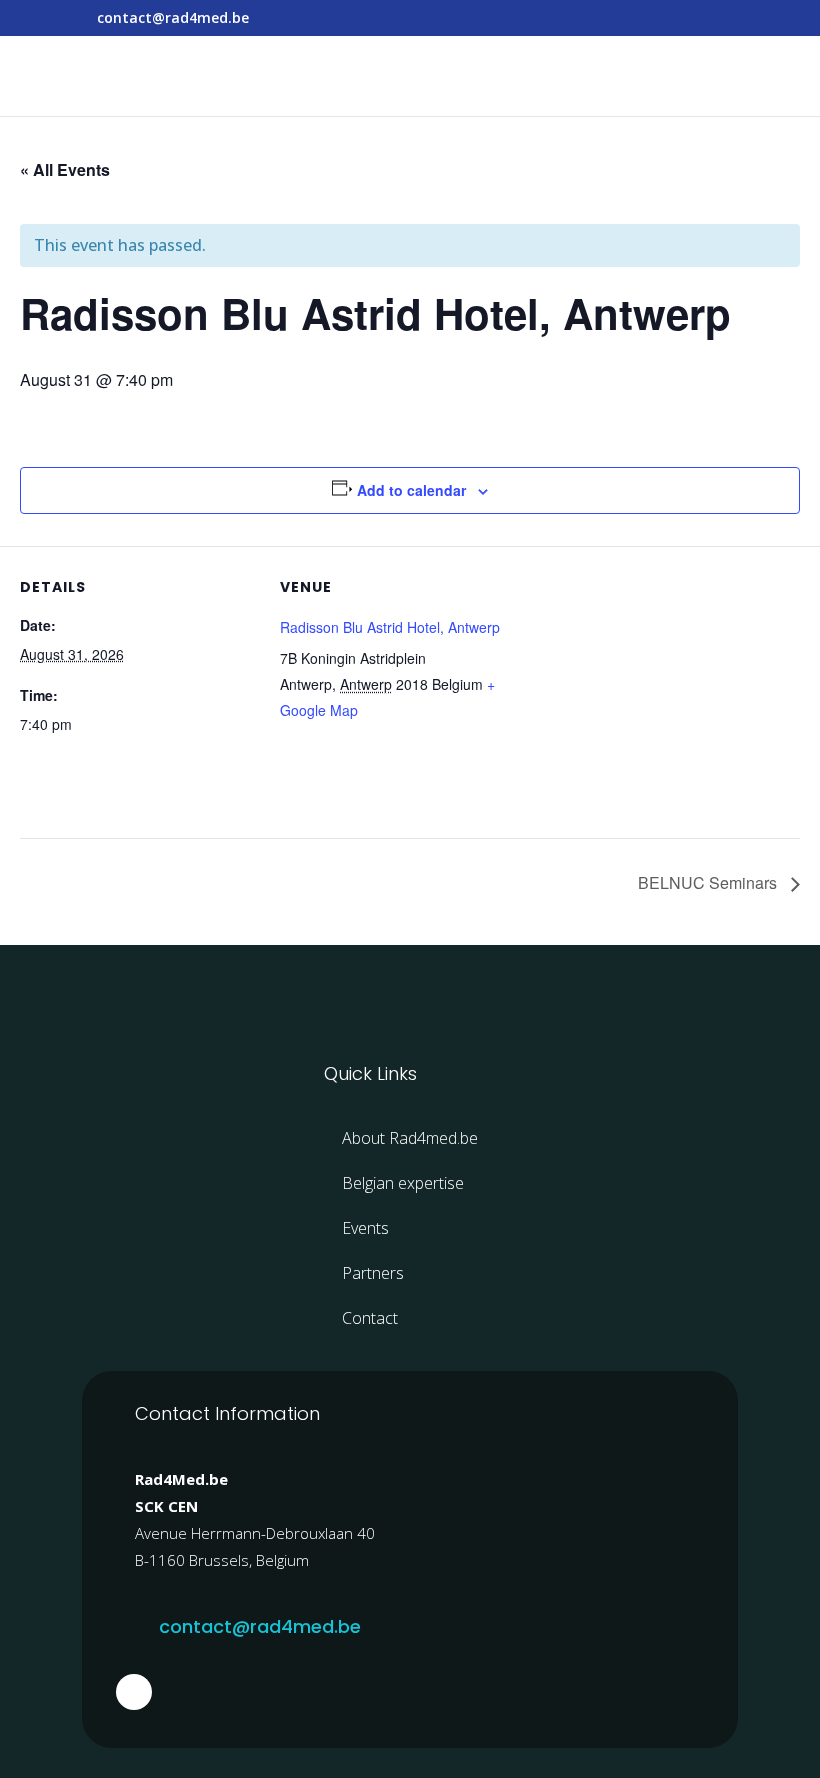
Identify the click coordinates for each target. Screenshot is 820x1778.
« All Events (65, 169)
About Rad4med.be (410, 1138)
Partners (373, 1273)
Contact (370, 1318)
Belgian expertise (403, 1183)
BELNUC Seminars (709, 882)
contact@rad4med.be (260, 1626)
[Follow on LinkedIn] (134, 1692)
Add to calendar (411, 490)
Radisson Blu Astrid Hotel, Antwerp (390, 627)
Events (365, 1228)
